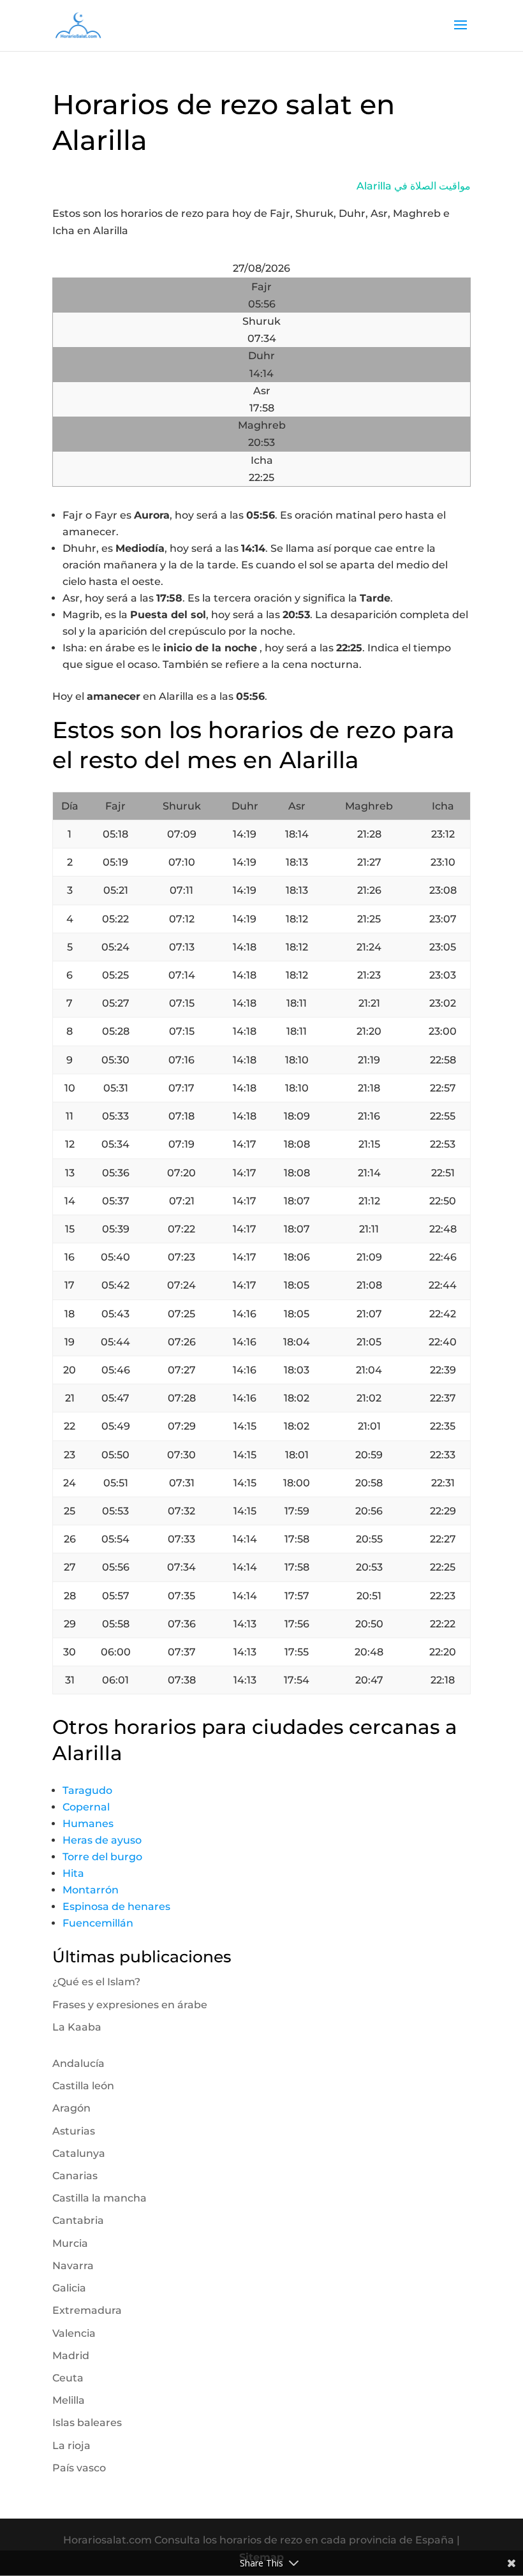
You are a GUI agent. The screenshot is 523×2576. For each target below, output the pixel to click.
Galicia (69, 2288)
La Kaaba (77, 2027)
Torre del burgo (102, 1857)
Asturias (74, 2131)
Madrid (71, 2356)
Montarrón (91, 1890)
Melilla (69, 2400)
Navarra (73, 2266)
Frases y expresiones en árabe (130, 2005)
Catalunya (79, 2153)
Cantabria (78, 2220)
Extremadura (87, 2310)
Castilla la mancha (99, 2198)
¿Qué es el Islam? (96, 1982)
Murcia (70, 2243)
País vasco (79, 2468)
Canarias (75, 2176)
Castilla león (83, 2086)
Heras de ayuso (102, 1840)
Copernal (86, 1807)
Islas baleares (87, 2423)
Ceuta (68, 2378)
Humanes (88, 1824)
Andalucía (78, 2063)
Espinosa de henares (116, 1906)
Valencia (74, 2333)
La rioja (71, 2446)
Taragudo (87, 1790)
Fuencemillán (98, 1923)
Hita (73, 1873)
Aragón (71, 2108)
